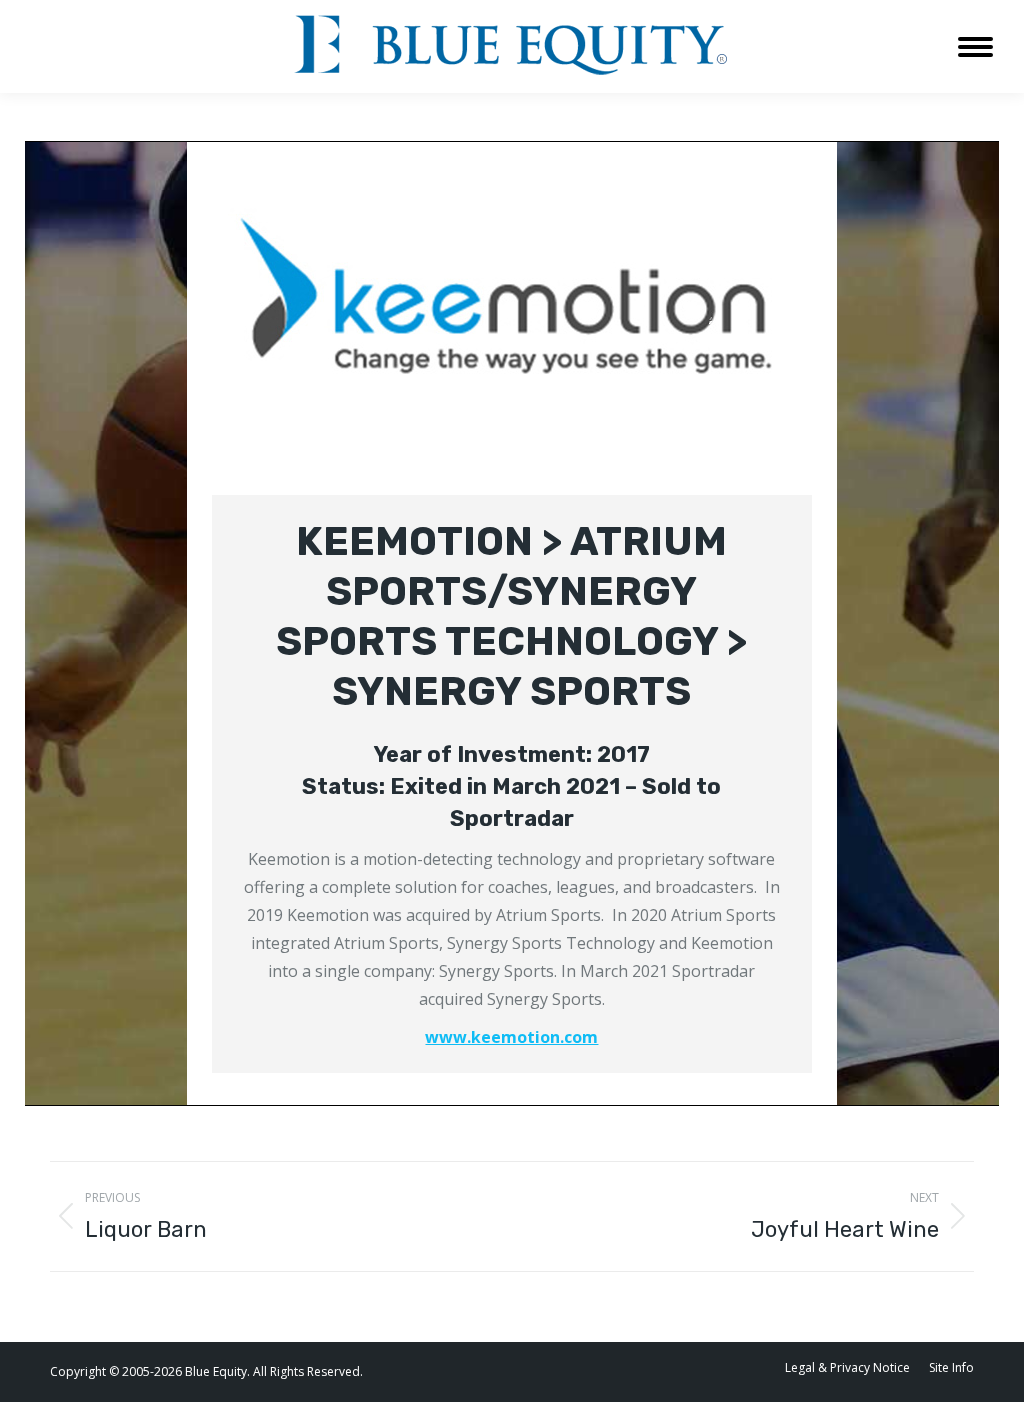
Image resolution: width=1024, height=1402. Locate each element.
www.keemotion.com (511, 1037)
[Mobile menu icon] (975, 47)
